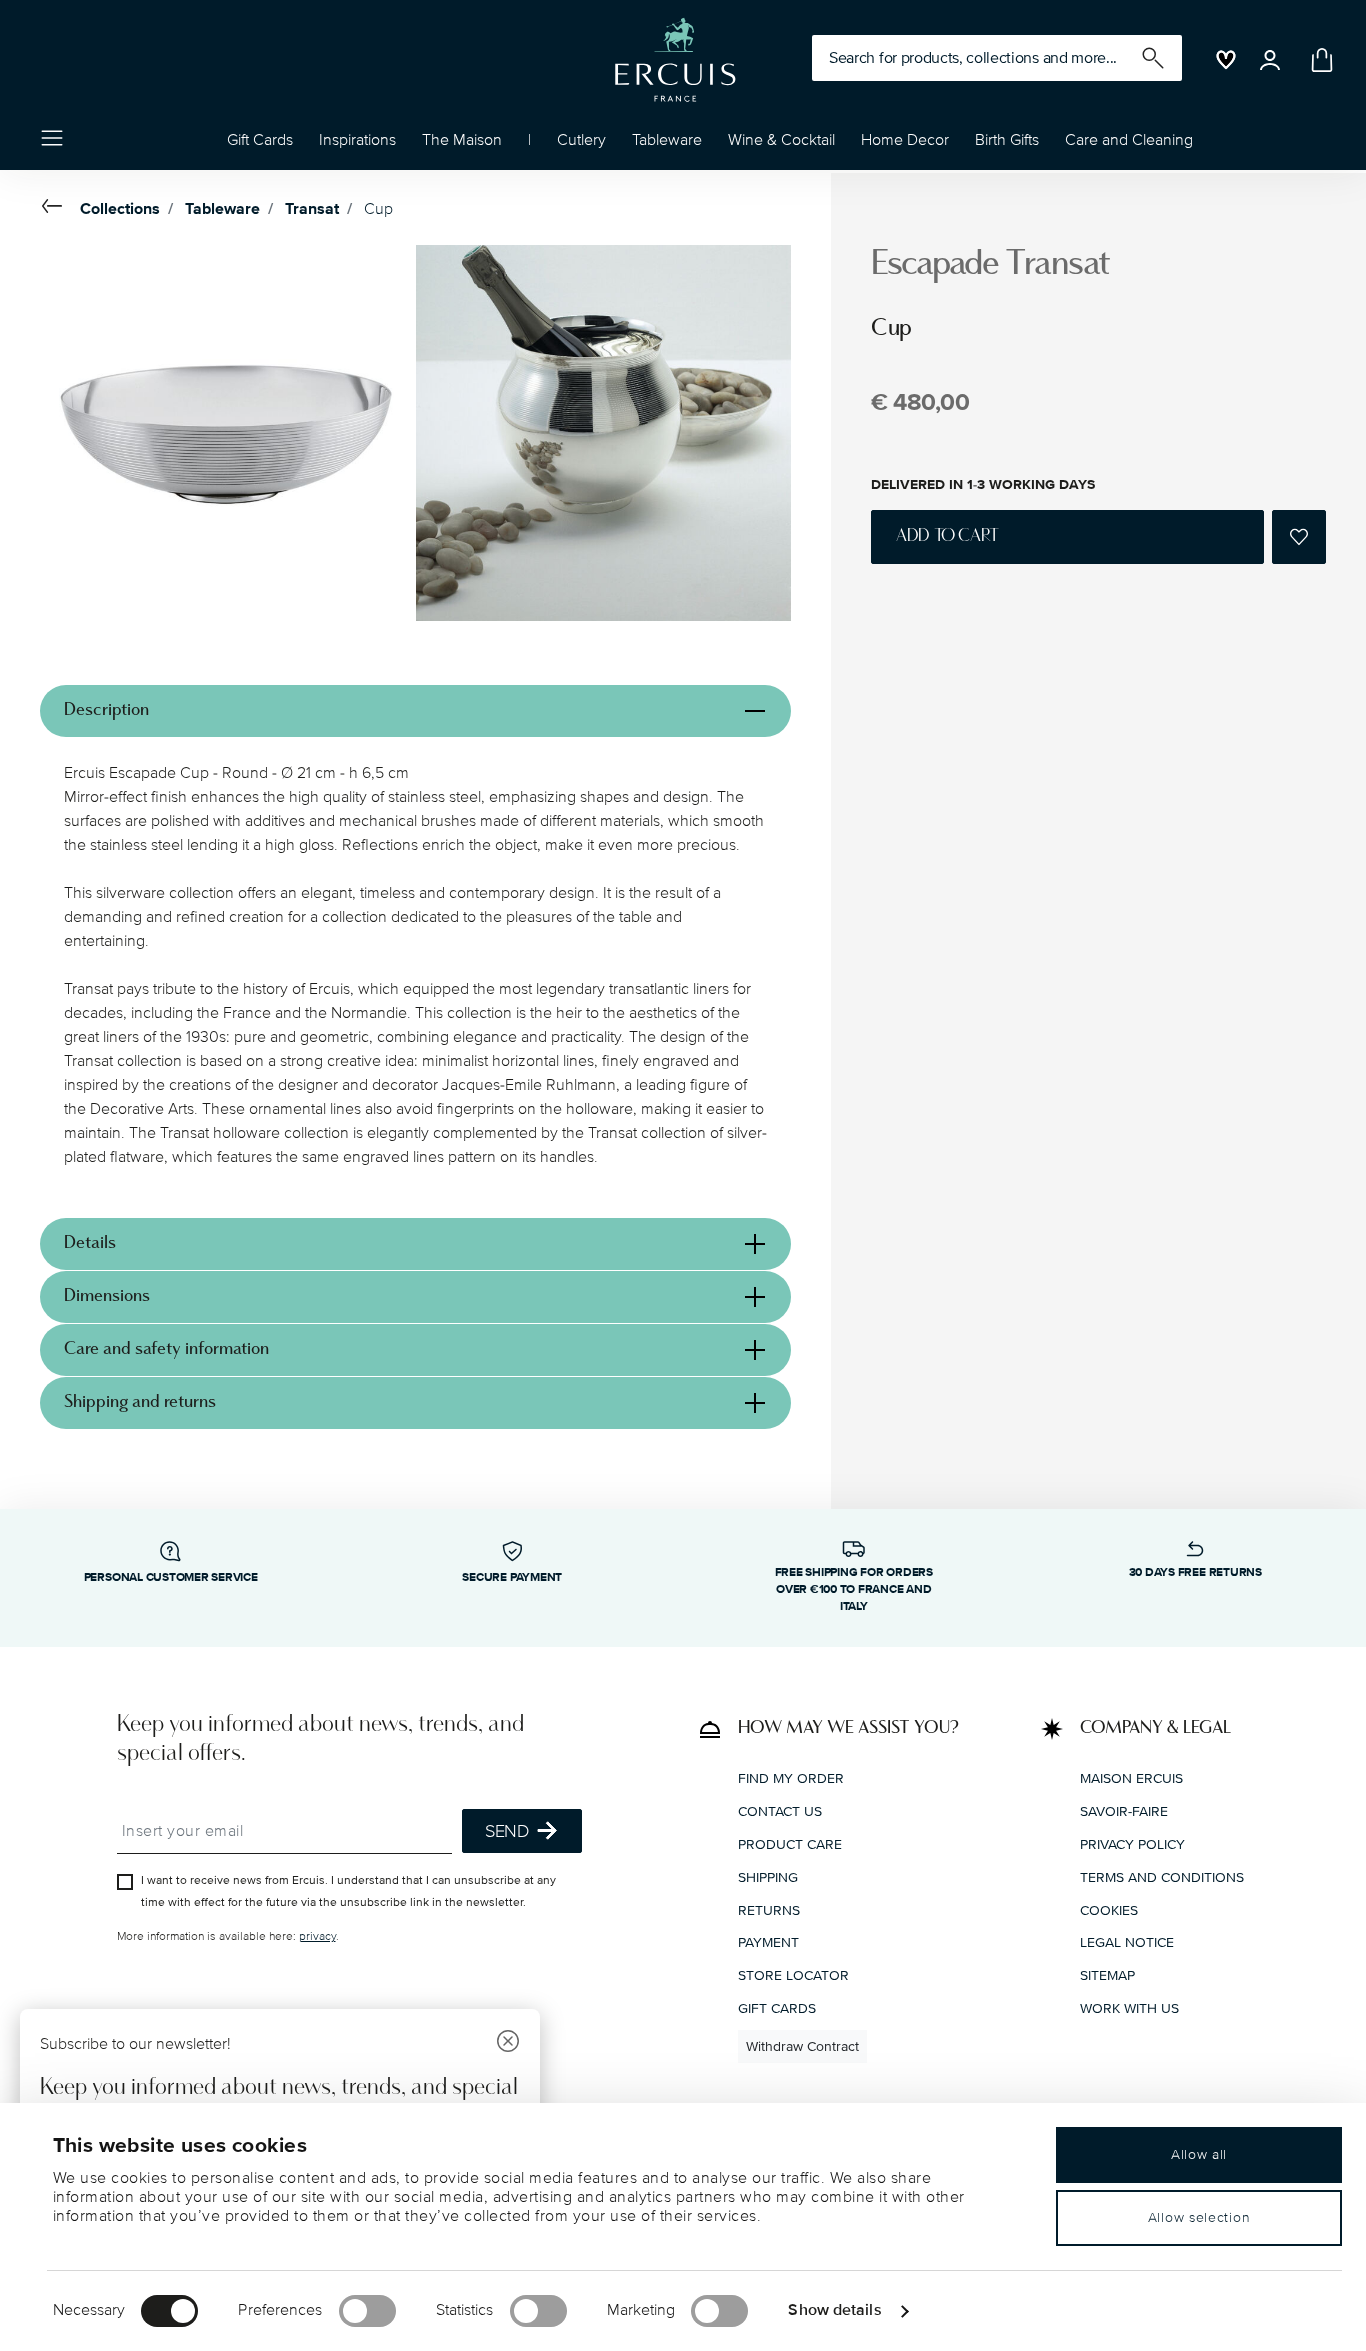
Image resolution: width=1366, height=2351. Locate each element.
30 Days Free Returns (1195, 1572)
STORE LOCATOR (793, 1975)
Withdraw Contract (802, 2046)
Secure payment (512, 1577)
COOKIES (1109, 1910)
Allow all (1199, 2154)
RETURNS (769, 1910)
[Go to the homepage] (675, 60)
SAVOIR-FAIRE (1124, 1811)
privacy (317, 1936)
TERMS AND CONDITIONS (1162, 1877)
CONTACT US (780, 1811)
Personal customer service (171, 1577)
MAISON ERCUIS (1131, 1778)
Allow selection (1199, 2217)
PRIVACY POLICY (1132, 1844)
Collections (120, 209)
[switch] (367, 2311)
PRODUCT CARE (790, 1844)
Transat (312, 209)
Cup (378, 209)
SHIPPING (768, 1877)
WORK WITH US (1129, 2008)
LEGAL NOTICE (1127, 1942)
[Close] (508, 2043)
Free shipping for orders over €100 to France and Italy (854, 1589)
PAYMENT (768, 1942)
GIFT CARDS (777, 2008)
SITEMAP (1107, 1975)
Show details (834, 2310)
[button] (357, 145)
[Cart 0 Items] (1318, 60)
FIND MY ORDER (791, 1778)
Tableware (222, 209)
